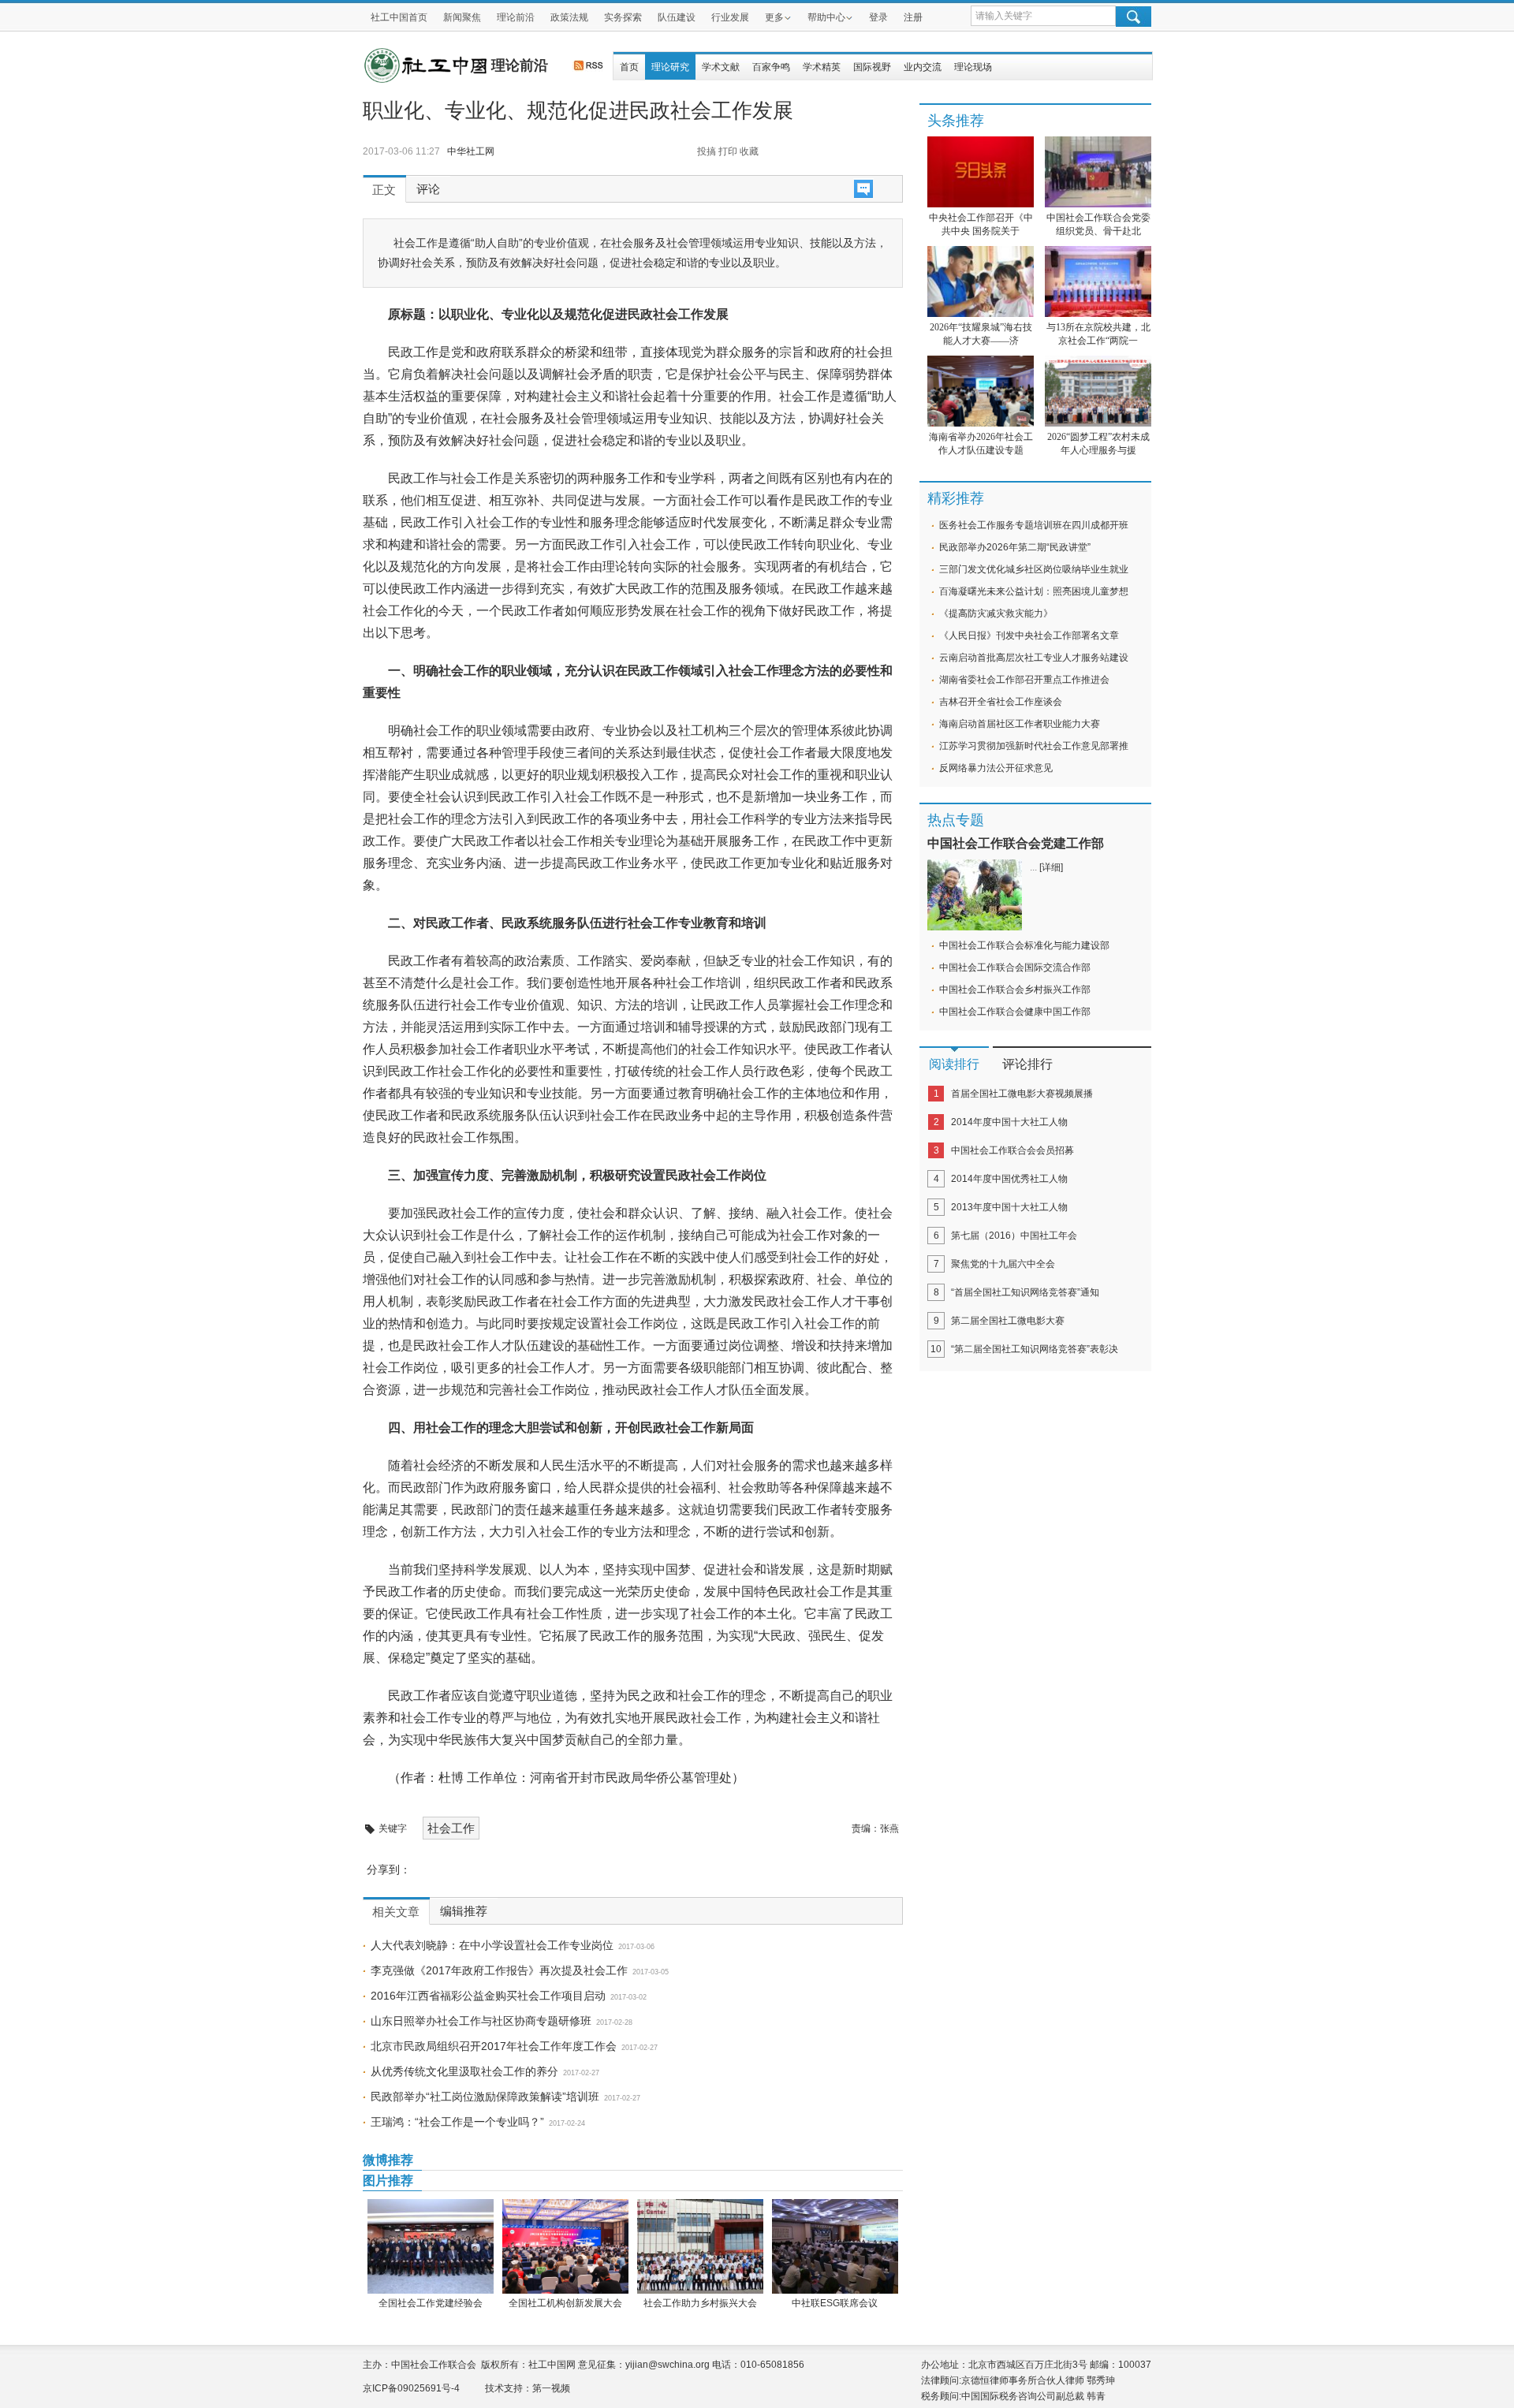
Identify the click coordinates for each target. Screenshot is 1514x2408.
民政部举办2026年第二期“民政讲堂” (1015, 547)
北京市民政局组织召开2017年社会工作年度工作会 (494, 2046)
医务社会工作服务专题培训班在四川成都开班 (1034, 525)
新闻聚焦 (462, 17)
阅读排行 (954, 1064)
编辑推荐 (464, 1911)
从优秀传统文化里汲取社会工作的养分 (464, 2071)
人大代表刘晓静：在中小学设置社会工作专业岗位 (492, 1945)
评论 (428, 189)
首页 (629, 67)
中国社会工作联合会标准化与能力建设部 (1024, 945)
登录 (878, 17)
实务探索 (623, 17)
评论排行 (1027, 1064)
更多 (774, 17)
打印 (728, 151)
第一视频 (551, 2388)
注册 (913, 17)
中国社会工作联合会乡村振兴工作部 (1015, 990)
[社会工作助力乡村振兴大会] (700, 2246)
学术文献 (721, 67)
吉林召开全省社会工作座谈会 (1001, 702)
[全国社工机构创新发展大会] (565, 2246)
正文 (384, 190)
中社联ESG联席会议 (835, 2303)
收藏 (749, 151)
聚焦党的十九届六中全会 (1003, 1264)
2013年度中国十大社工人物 (1009, 1207)
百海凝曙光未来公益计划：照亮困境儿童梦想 (1034, 591)
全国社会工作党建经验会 (431, 2303)
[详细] (1051, 867)
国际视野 (872, 67)
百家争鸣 (771, 67)
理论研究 (670, 67)
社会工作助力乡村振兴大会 (700, 2303)
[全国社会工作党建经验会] (430, 2246)
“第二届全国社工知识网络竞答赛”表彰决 (1035, 1349)
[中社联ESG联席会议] (835, 2246)
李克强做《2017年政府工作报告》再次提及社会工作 (499, 1970)
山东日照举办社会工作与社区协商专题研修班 (481, 2021)
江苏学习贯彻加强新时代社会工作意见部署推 (1034, 746)
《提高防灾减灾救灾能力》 (996, 613)
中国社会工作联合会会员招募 (1012, 1150)
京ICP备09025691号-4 (411, 2388)
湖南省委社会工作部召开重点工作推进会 (1024, 680)
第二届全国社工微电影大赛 (1008, 1321)
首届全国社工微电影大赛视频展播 (1022, 1094)
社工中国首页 (399, 17)
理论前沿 (516, 17)
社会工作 (451, 1828)
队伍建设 (677, 17)
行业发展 (730, 17)
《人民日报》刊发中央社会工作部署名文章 (1029, 636)
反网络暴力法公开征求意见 (996, 768)
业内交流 (923, 67)
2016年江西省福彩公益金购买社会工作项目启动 (488, 1996)
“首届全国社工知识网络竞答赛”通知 (1025, 1292)
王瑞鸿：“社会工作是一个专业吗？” (457, 2122)
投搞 (707, 151)
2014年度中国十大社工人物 (1009, 1122)
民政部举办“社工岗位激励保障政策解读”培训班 (485, 2097)
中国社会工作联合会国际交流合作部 (1015, 967)
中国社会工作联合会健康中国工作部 (1015, 1012)
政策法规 (569, 17)
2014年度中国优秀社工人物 (1009, 1179)
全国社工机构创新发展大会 (565, 2303)
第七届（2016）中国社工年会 (1014, 1236)
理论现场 (973, 67)
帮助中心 (826, 17)
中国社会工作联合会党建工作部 (1016, 843)
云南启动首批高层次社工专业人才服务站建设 (1034, 658)
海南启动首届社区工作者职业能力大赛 (1020, 724)
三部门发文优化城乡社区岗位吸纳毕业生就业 (1034, 569)
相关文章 (396, 1912)
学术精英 (822, 67)
